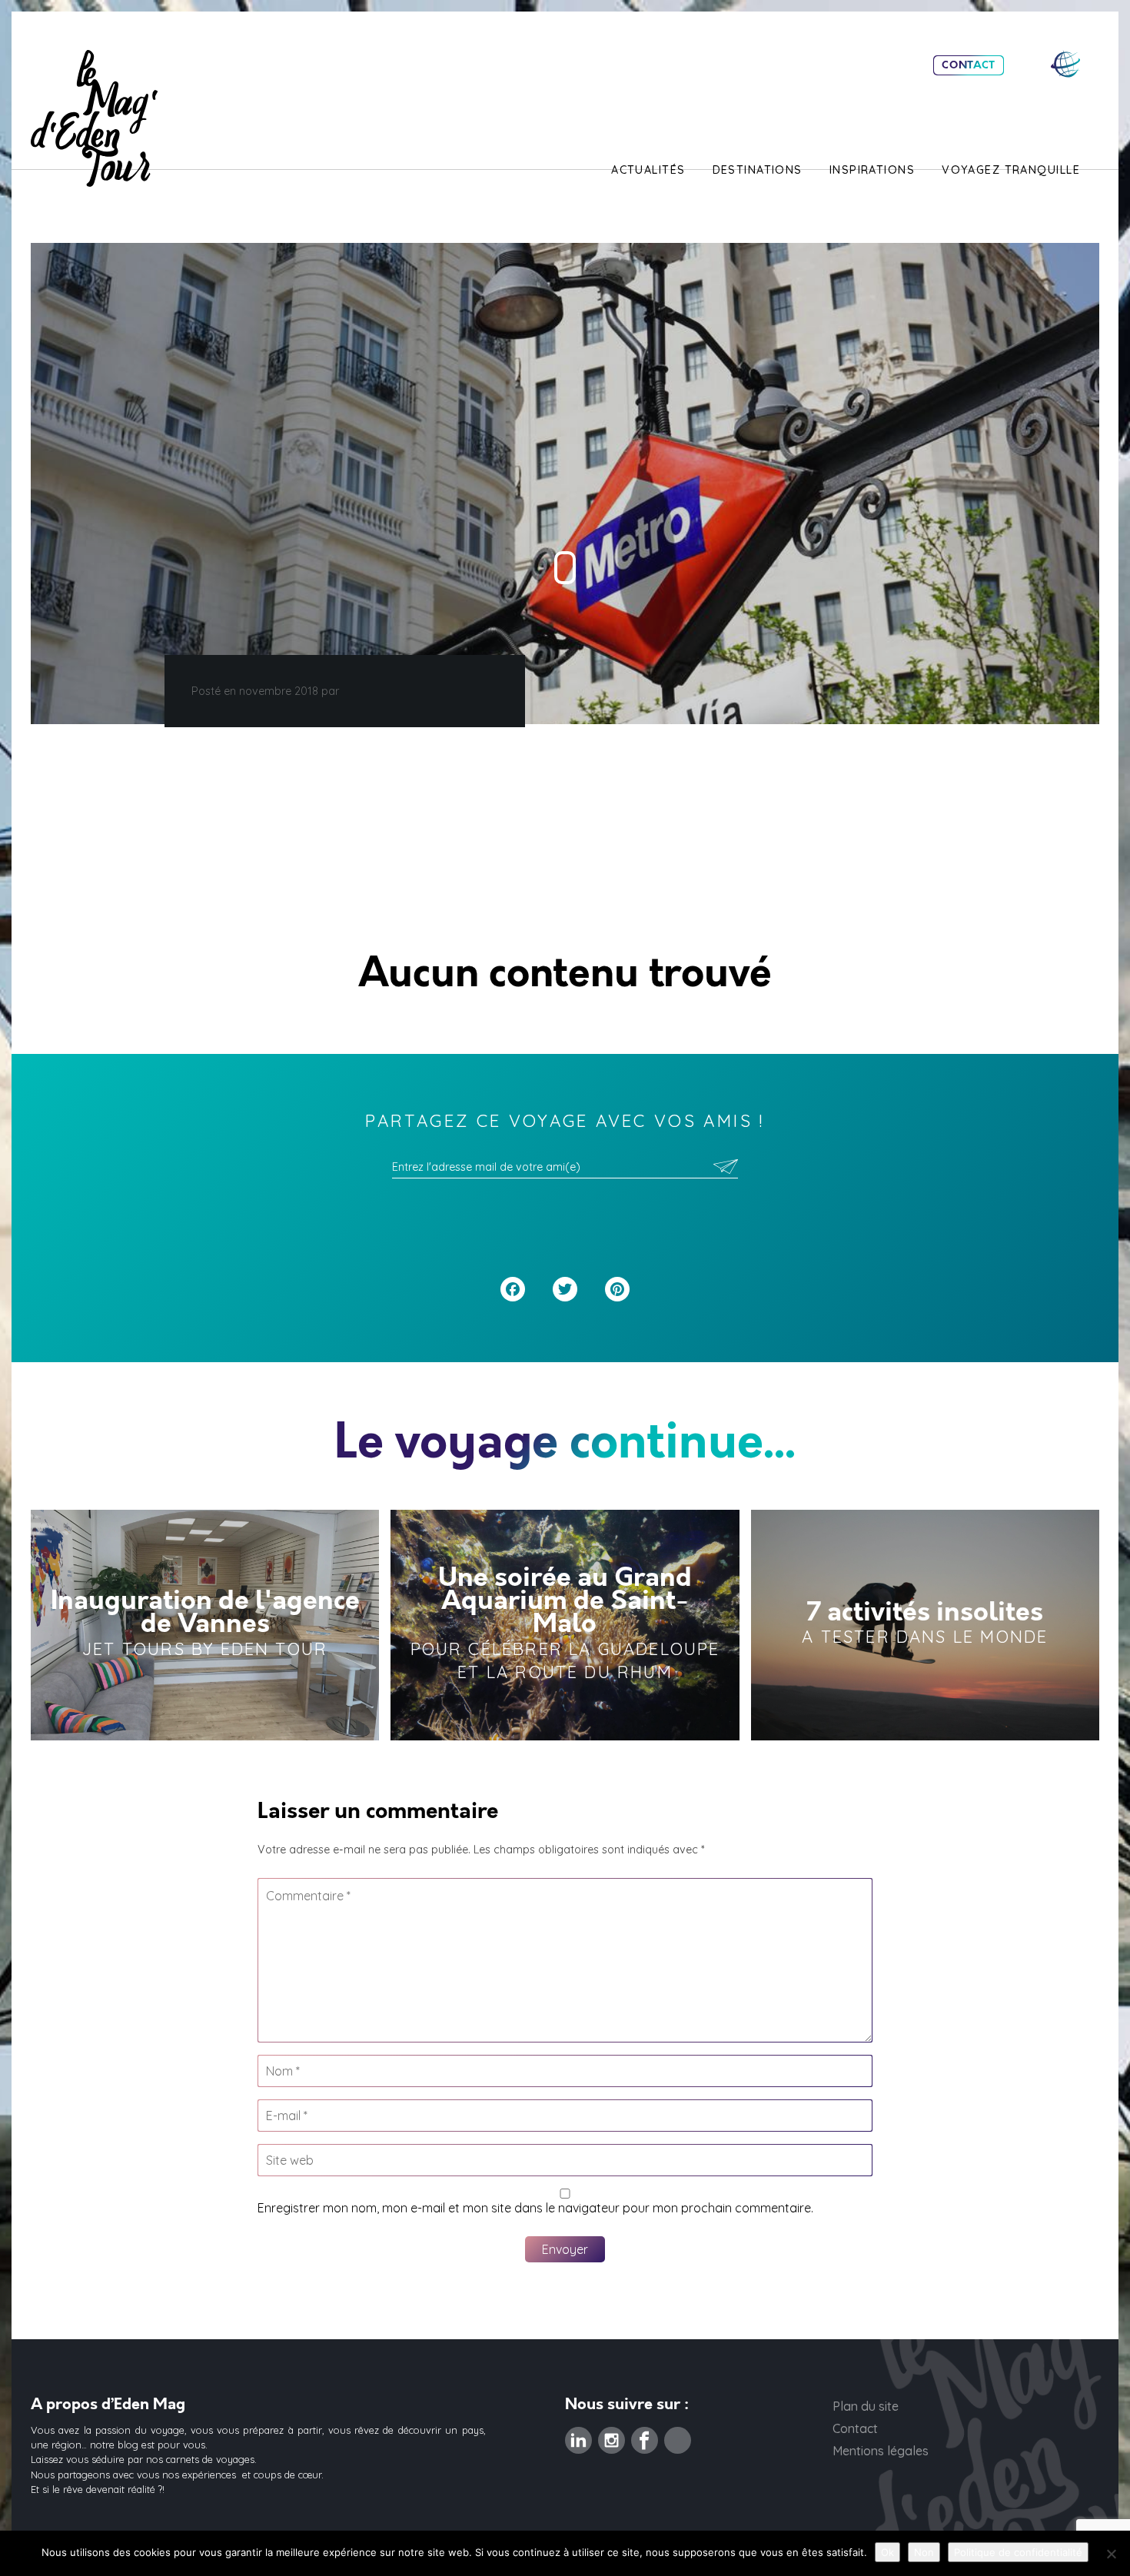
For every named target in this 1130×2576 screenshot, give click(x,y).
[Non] (1111, 2554)
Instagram (612, 2436)
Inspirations (872, 170)
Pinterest (678, 2436)
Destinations (758, 170)
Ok (887, 2552)
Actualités (648, 170)
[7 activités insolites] (925, 1625)
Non (924, 2552)
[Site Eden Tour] (1065, 64)
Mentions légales (881, 2451)
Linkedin (578, 2436)
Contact (969, 65)
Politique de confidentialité (1018, 2552)
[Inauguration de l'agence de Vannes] (205, 1625)
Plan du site (866, 2406)
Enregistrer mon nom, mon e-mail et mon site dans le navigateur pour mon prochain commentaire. (535, 2208)
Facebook (645, 2436)
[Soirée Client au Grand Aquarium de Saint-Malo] (565, 1625)
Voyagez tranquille (1011, 170)
